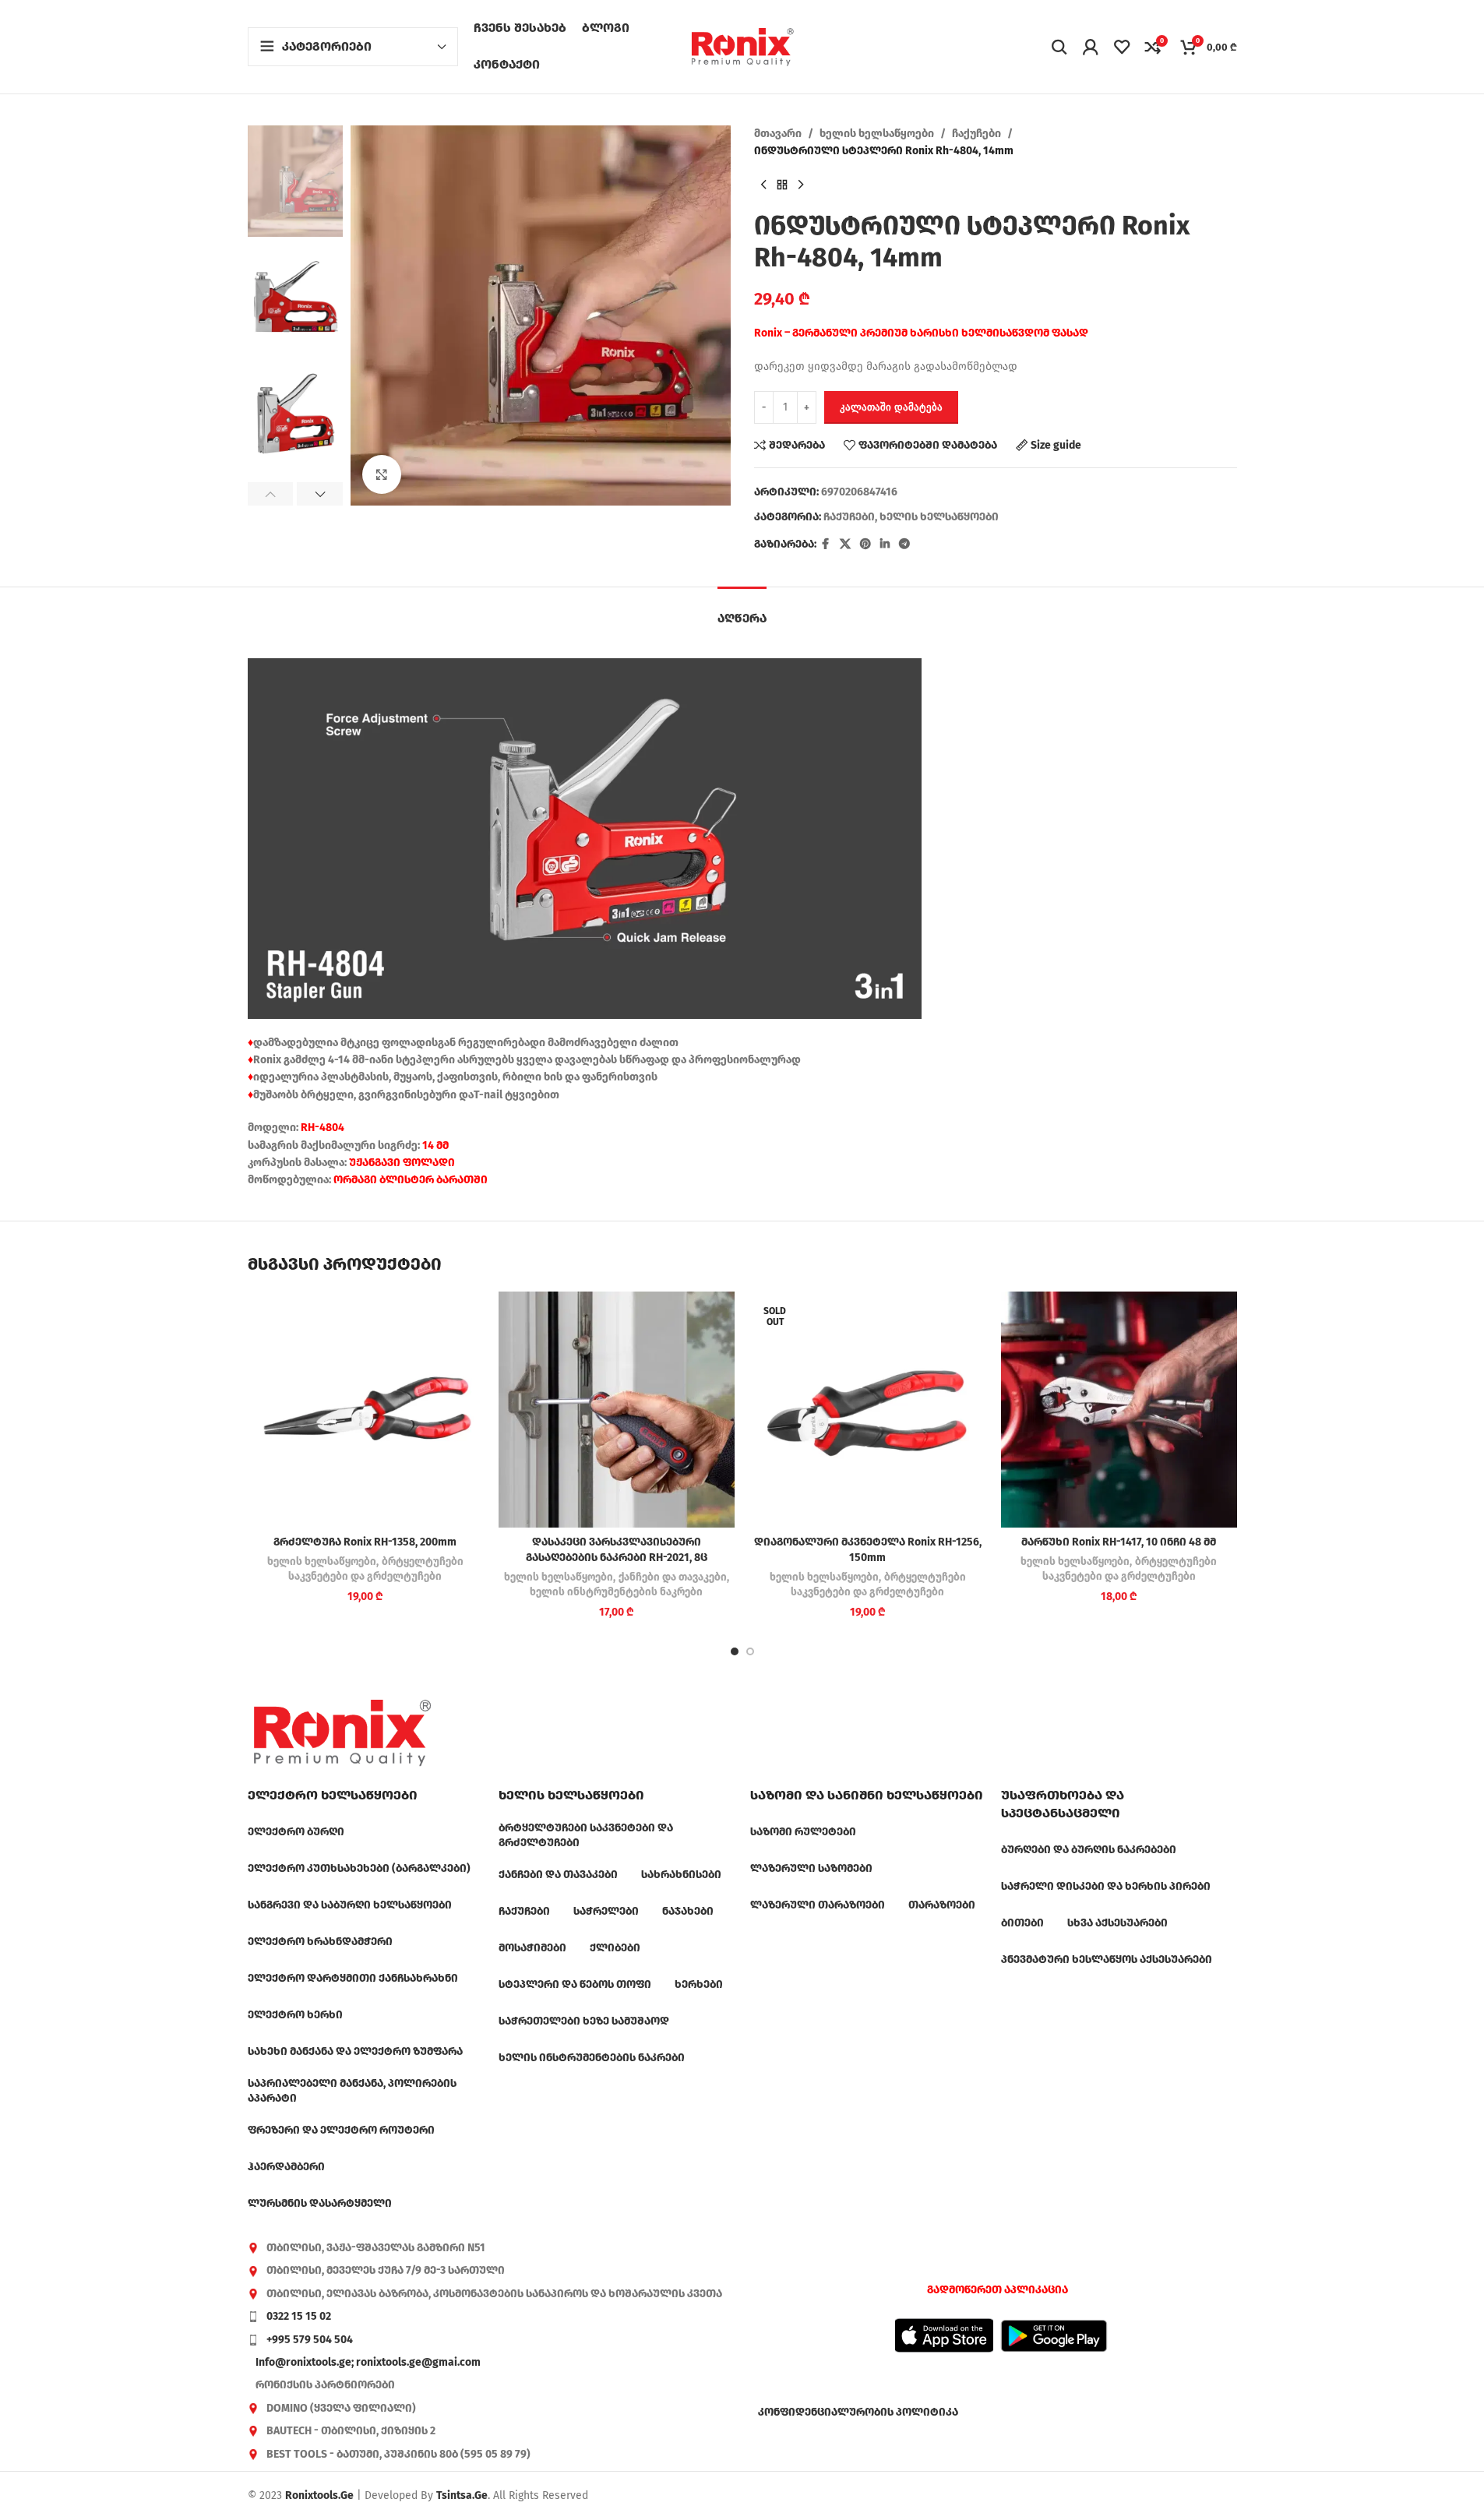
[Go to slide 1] (735, 1651)
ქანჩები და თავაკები (673, 1577)
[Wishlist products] (1122, 47)
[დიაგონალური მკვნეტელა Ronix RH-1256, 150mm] (868, 1410)
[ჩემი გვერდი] (1091, 47)
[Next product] (801, 185)
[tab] (742, 610)
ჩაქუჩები (976, 134)
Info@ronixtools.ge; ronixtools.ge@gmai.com (368, 2362)
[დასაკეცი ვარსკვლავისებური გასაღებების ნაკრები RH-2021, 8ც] (617, 1410)
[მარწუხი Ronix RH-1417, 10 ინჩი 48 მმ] (1119, 1410)
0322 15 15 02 (299, 2316)
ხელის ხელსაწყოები (877, 134)
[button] (271, 494)
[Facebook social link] (826, 545)
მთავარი (778, 134)
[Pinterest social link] (865, 545)
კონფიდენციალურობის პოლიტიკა (858, 2412)
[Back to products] (782, 185)
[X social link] (845, 545)
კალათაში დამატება (891, 407)
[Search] (1059, 47)
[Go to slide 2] (750, 1651)
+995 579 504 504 (310, 2340)
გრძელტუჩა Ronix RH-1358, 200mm (365, 1542)
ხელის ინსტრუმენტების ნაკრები (616, 1592)
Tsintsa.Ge (462, 2495)
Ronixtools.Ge (319, 2495)
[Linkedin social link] (885, 545)
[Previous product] (763, 185)
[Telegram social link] (904, 545)
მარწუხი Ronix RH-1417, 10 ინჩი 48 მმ (1119, 1542)
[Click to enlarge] (382, 474)
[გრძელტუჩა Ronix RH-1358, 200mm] (366, 1410)
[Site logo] (742, 46)
